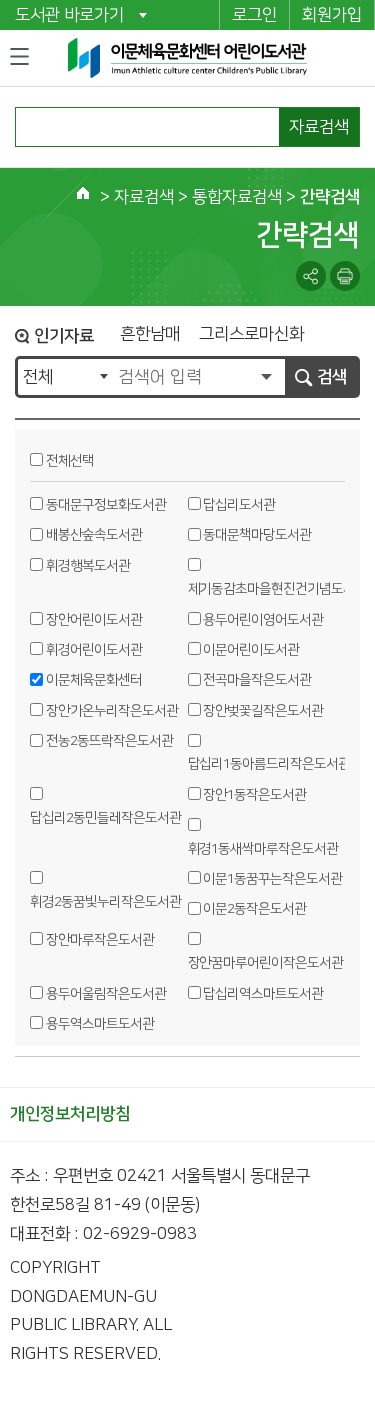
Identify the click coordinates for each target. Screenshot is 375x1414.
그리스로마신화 (251, 334)
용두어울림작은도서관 (106, 994)
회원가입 (332, 15)
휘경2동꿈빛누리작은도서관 (105, 902)
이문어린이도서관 (251, 650)
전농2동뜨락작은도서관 (109, 741)
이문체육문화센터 (94, 680)
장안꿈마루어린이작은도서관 (266, 963)
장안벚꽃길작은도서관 (263, 711)
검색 (332, 377)
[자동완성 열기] (266, 377)
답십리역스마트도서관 (263, 994)
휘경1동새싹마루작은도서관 (263, 849)
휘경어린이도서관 (94, 650)
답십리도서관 (239, 505)
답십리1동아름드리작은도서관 (269, 764)
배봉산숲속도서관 (94, 535)
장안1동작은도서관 (254, 795)
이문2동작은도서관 (254, 909)
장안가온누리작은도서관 (112, 711)
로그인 (254, 15)
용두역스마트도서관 (100, 1024)
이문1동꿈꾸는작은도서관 (272, 879)
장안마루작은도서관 (100, 940)
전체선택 (70, 461)
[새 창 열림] (345, 276)
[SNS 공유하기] (311, 276)
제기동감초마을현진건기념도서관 (277, 589)
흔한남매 (150, 334)
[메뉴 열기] (20, 57)
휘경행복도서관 (88, 566)
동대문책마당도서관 (257, 535)
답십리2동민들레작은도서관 (105, 818)
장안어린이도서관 (94, 620)
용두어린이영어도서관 (263, 620)
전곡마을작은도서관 (257, 680)
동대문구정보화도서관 (106, 505)
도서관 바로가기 (69, 15)
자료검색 (319, 127)
